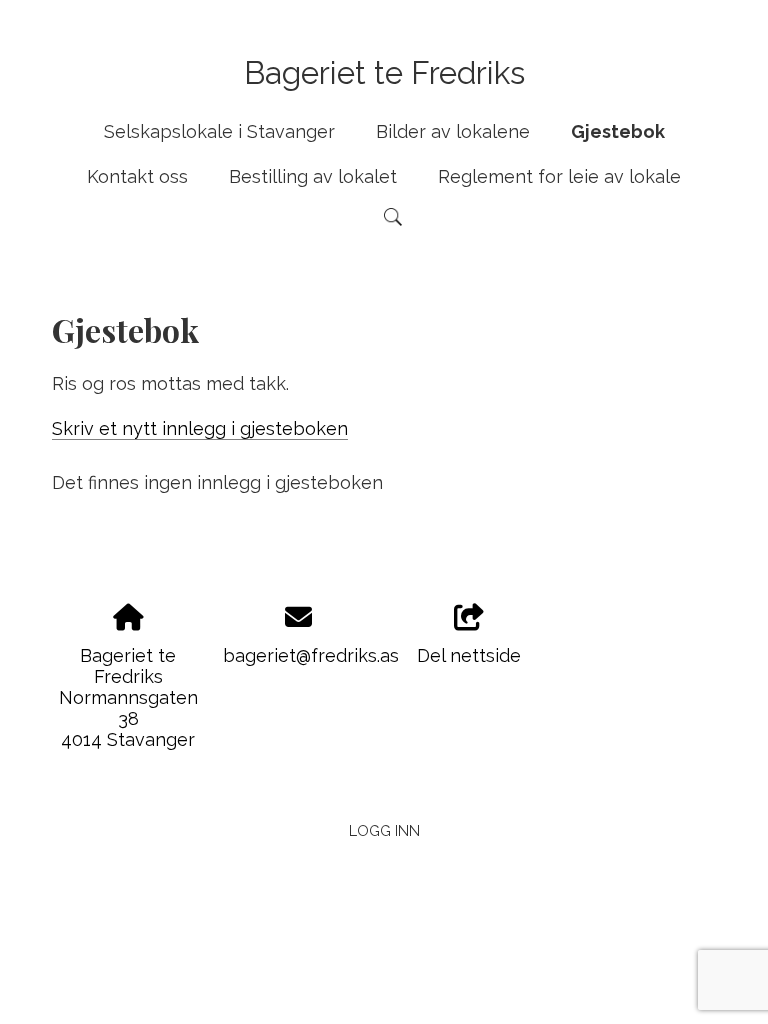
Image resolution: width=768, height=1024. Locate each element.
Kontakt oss (137, 176)
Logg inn (384, 830)
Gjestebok (618, 131)
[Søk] (393, 217)
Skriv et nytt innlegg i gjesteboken (200, 428)
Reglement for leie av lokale (559, 176)
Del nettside (469, 655)
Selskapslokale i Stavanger (219, 131)
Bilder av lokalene (453, 131)
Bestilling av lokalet (313, 176)
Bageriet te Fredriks (384, 72)
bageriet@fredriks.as (311, 655)
